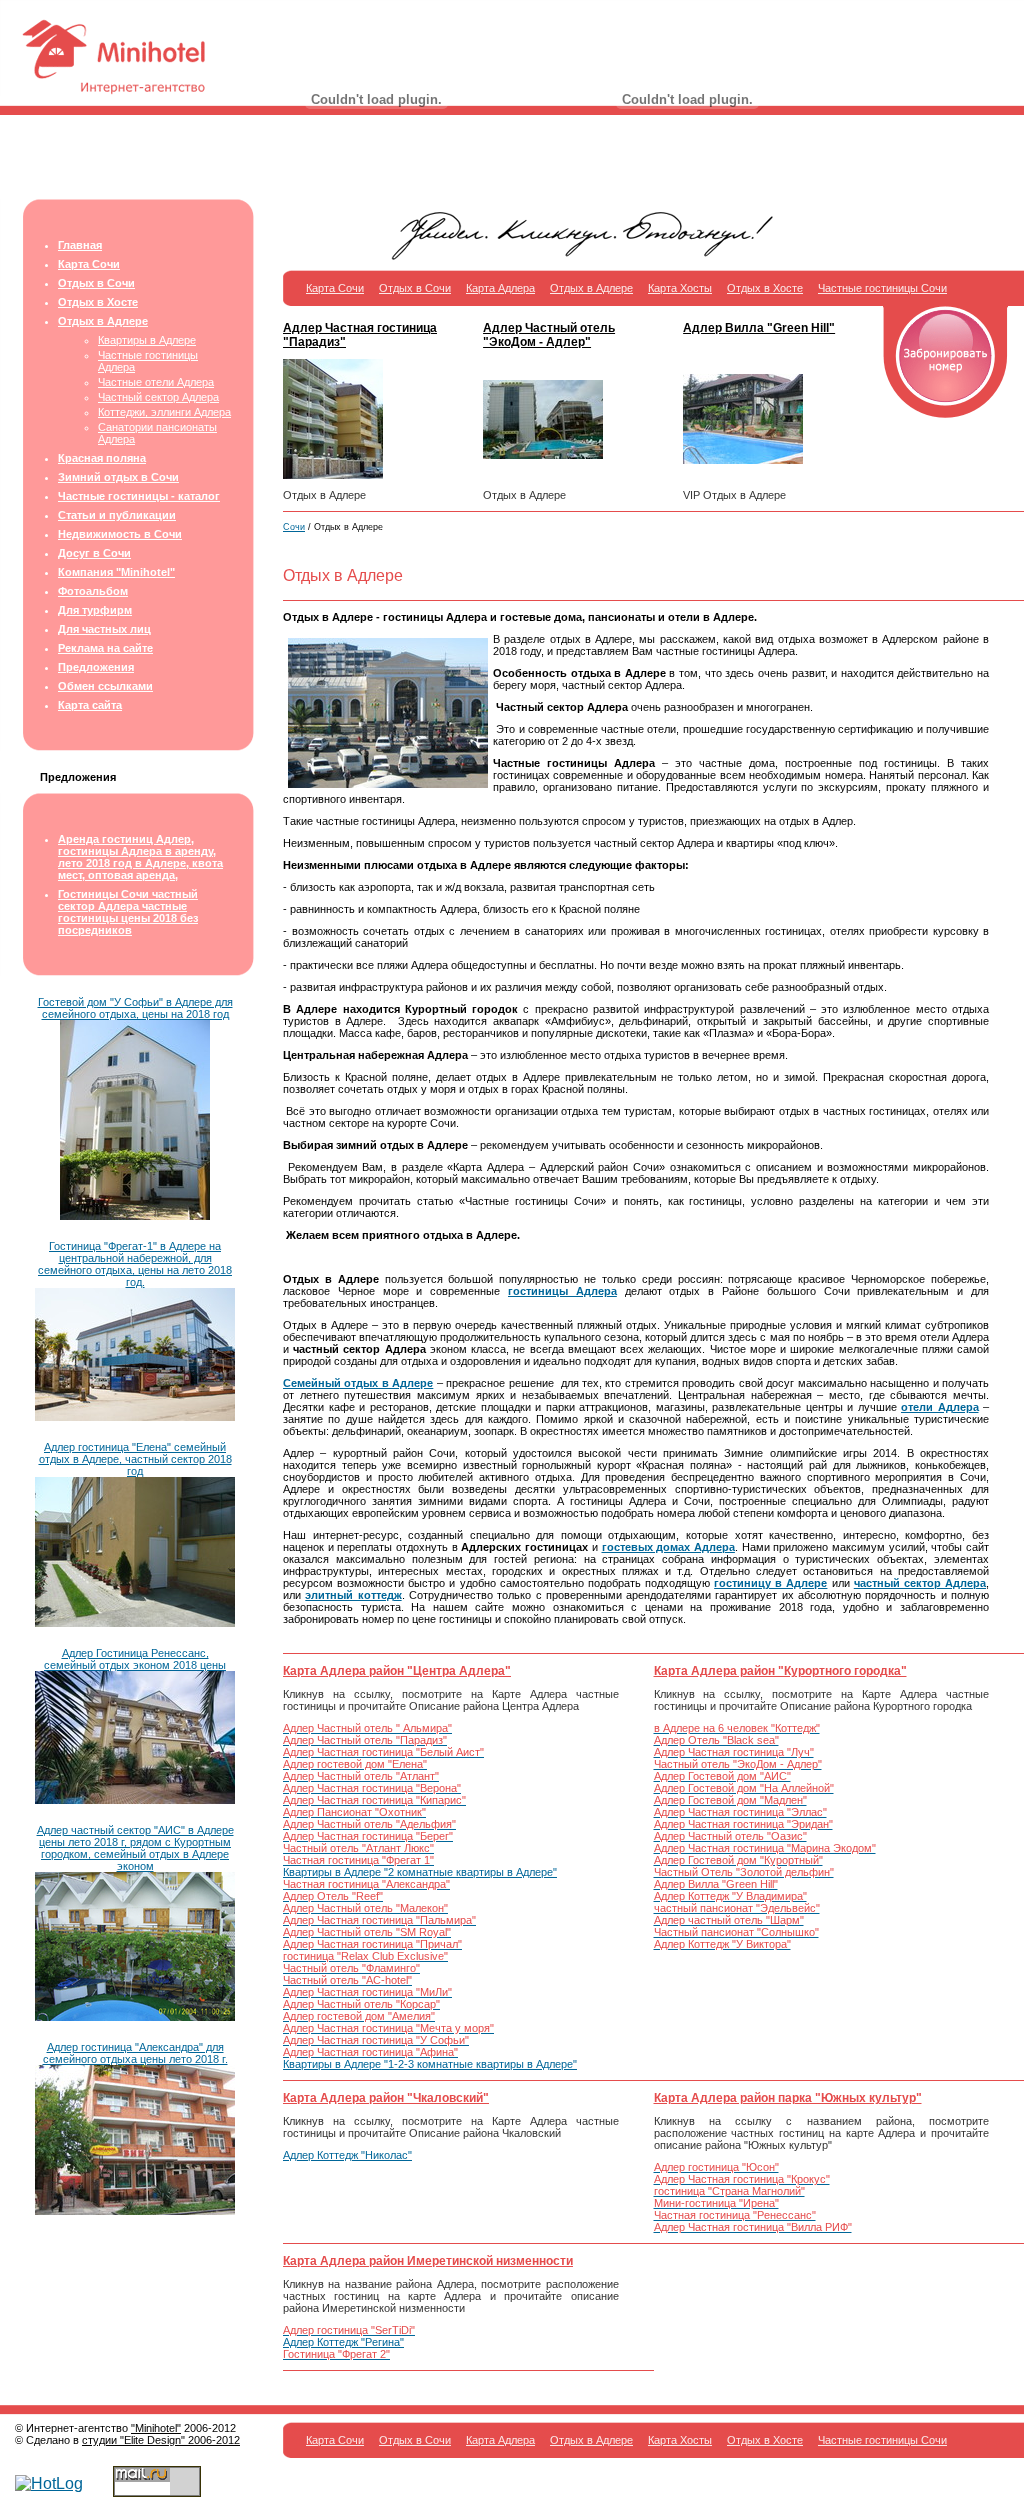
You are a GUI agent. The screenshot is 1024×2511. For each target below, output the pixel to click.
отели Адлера (940, 1407)
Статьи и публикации (117, 515)
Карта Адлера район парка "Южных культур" (788, 2098)
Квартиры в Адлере (147, 340)
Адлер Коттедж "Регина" (343, 2342)
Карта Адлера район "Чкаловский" (386, 2098)
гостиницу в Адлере (770, 1583)
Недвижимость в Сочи (120, 534)
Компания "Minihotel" (116, 572)
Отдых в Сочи (96, 283)
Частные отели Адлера (156, 382)
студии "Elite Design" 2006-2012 (161, 2440)
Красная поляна (102, 458)
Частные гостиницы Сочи (882, 288)
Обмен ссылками (105, 686)
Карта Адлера (500, 288)
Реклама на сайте (105, 648)
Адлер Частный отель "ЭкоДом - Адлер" (549, 335)
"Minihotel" (156, 2428)
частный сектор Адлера (920, 1583)
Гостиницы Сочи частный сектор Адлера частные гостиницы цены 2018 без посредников (128, 912)
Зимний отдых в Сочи (118, 477)
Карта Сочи (89, 264)
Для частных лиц (104, 629)
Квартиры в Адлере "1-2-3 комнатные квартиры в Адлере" (430, 2064)
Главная (80, 245)
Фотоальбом (93, 591)
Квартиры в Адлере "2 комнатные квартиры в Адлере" (420, 1872)
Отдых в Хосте (98, 302)
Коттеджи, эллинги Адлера (164, 412)
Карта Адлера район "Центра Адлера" (397, 1671)
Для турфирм (95, 610)
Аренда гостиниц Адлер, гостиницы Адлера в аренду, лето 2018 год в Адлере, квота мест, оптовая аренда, (140, 857)
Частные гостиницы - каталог (139, 496)
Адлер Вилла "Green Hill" (759, 328)
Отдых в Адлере (103, 321)
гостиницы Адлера (562, 1291)
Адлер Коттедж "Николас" (347, 2155)
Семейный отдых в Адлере (358, 1383)
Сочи (294, 527)
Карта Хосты (680, 288)
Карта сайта (90, 705)
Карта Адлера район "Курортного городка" (780, 1671)
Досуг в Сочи (94, 553)
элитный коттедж (353, 1595)
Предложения (96, 667)
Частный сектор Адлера (158, 397)
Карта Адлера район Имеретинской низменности (428, 2261)
